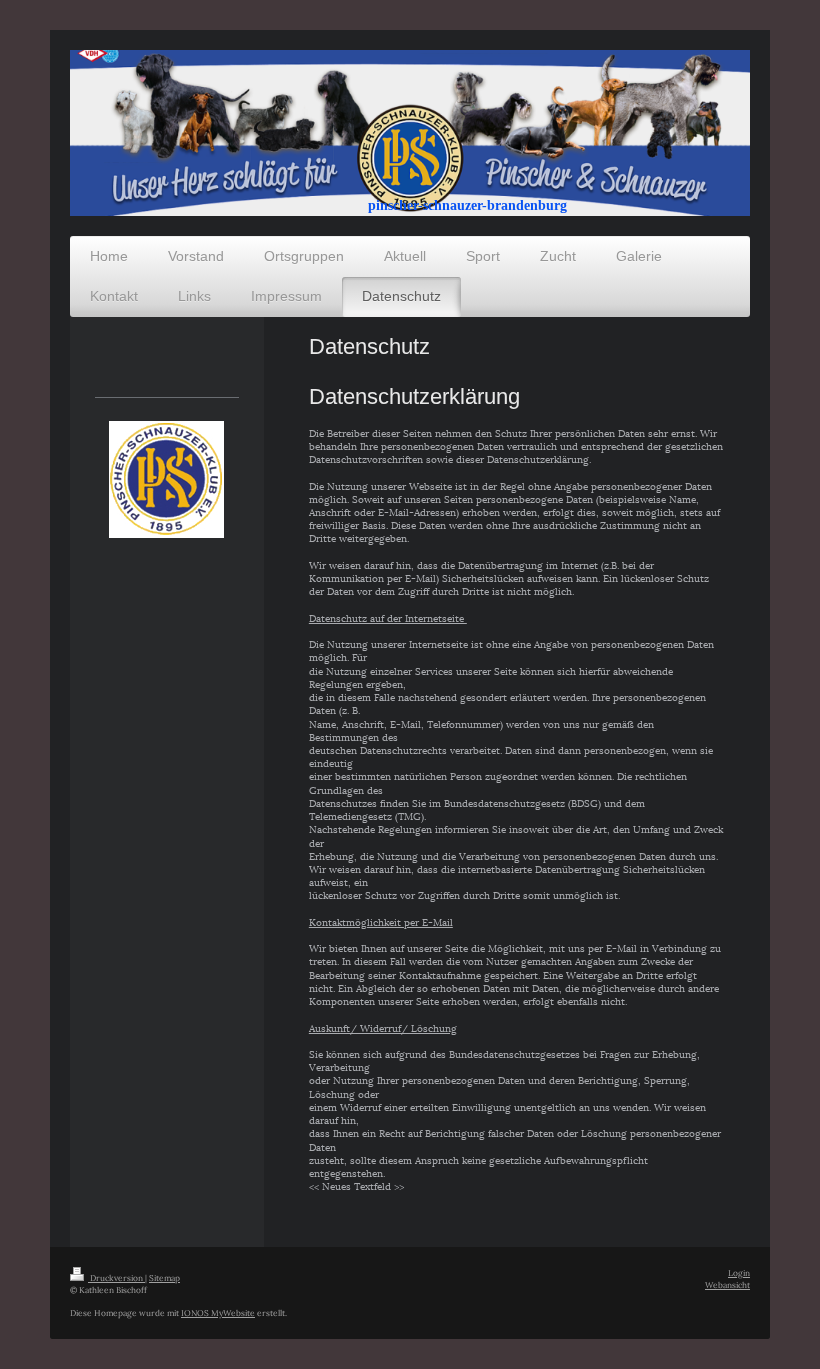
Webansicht (727, 1284)
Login (739, 1272)
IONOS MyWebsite (218, 1312)
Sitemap (164, 1277)
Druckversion (116, 1277)
